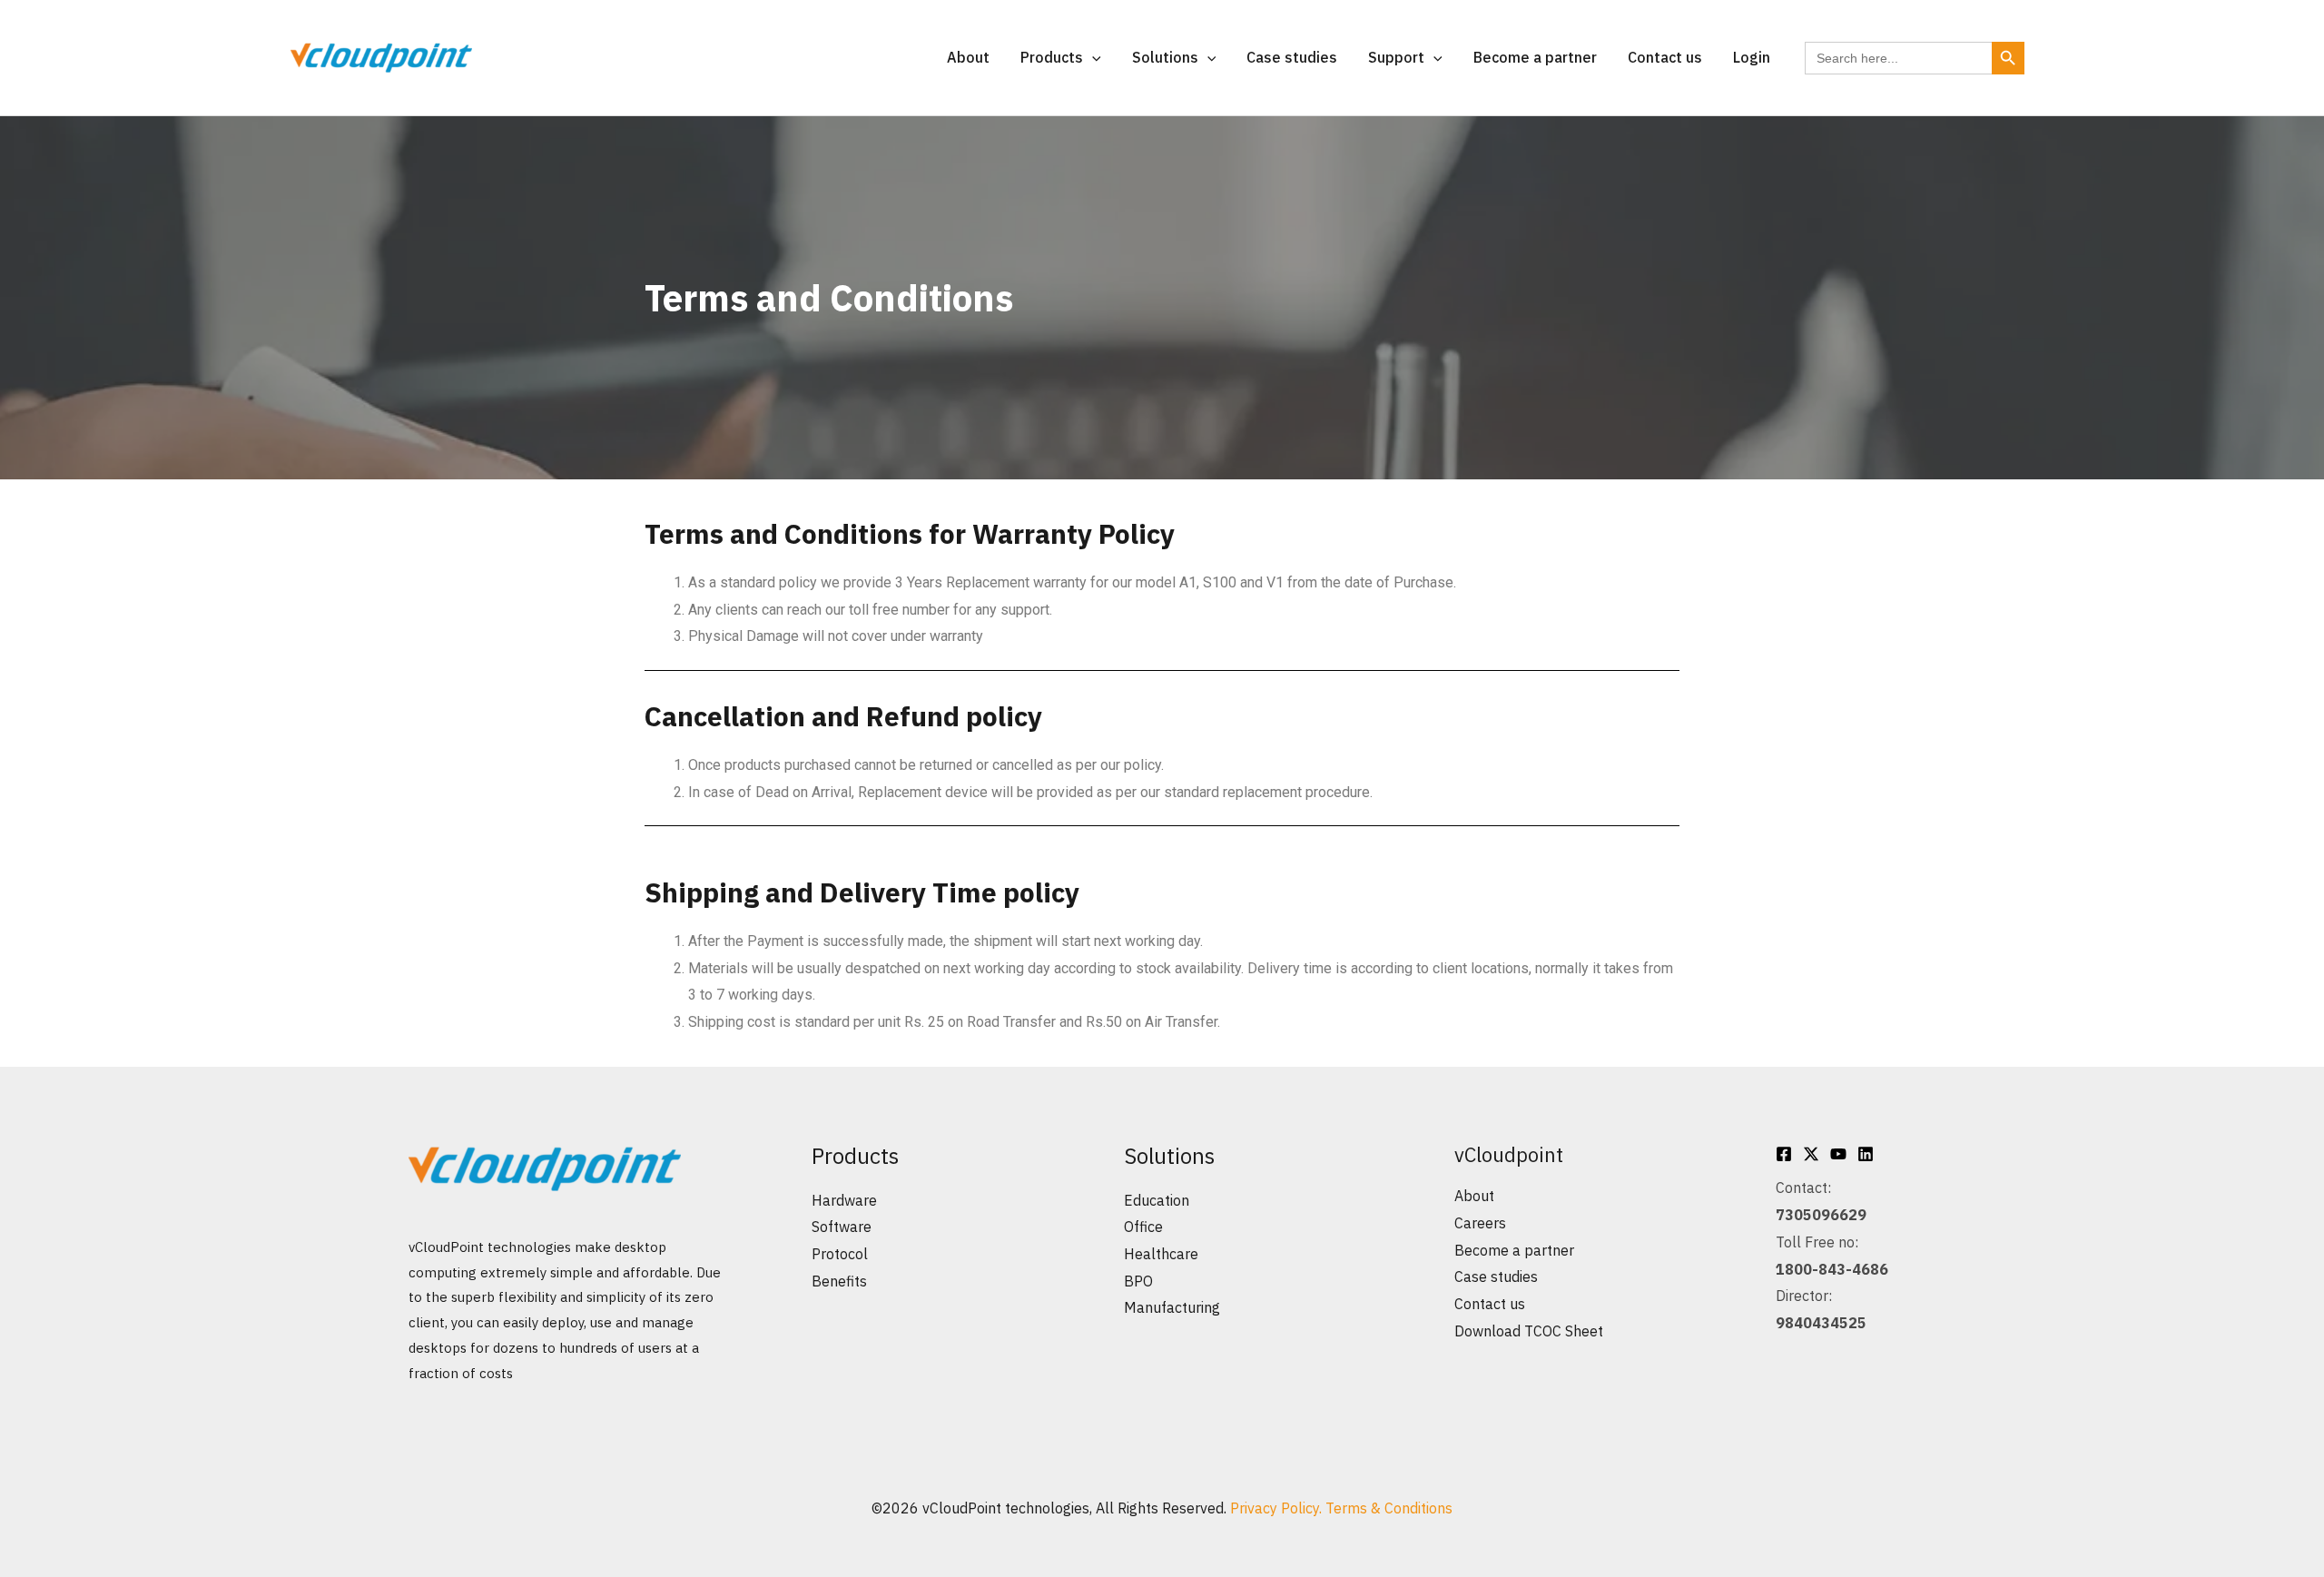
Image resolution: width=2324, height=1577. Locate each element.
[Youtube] (1838, 1154)
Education (1157, 1200)
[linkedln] (1866, 1154)
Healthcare (1161, 1254)
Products (1052, 57)
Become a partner (1535, 57)
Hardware (844, 1200)
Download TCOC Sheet (1529, 1331)
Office (1143, 1227)
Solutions (1165, 57)
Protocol (840, 1254)
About (968, 57)
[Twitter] (1811, 1154)
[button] (1092, 57)
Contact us (1665, 57)
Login (1752, 57)
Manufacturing (1172, 1307)
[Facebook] (1784, 1154)
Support (1396, 57)
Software (842, 1227)
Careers (1480, 1223)
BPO (1138, 1281)
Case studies (1292, 57)
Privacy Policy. (1278, 1508)
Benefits (839, 1281)
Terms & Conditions (1389, 1508)
